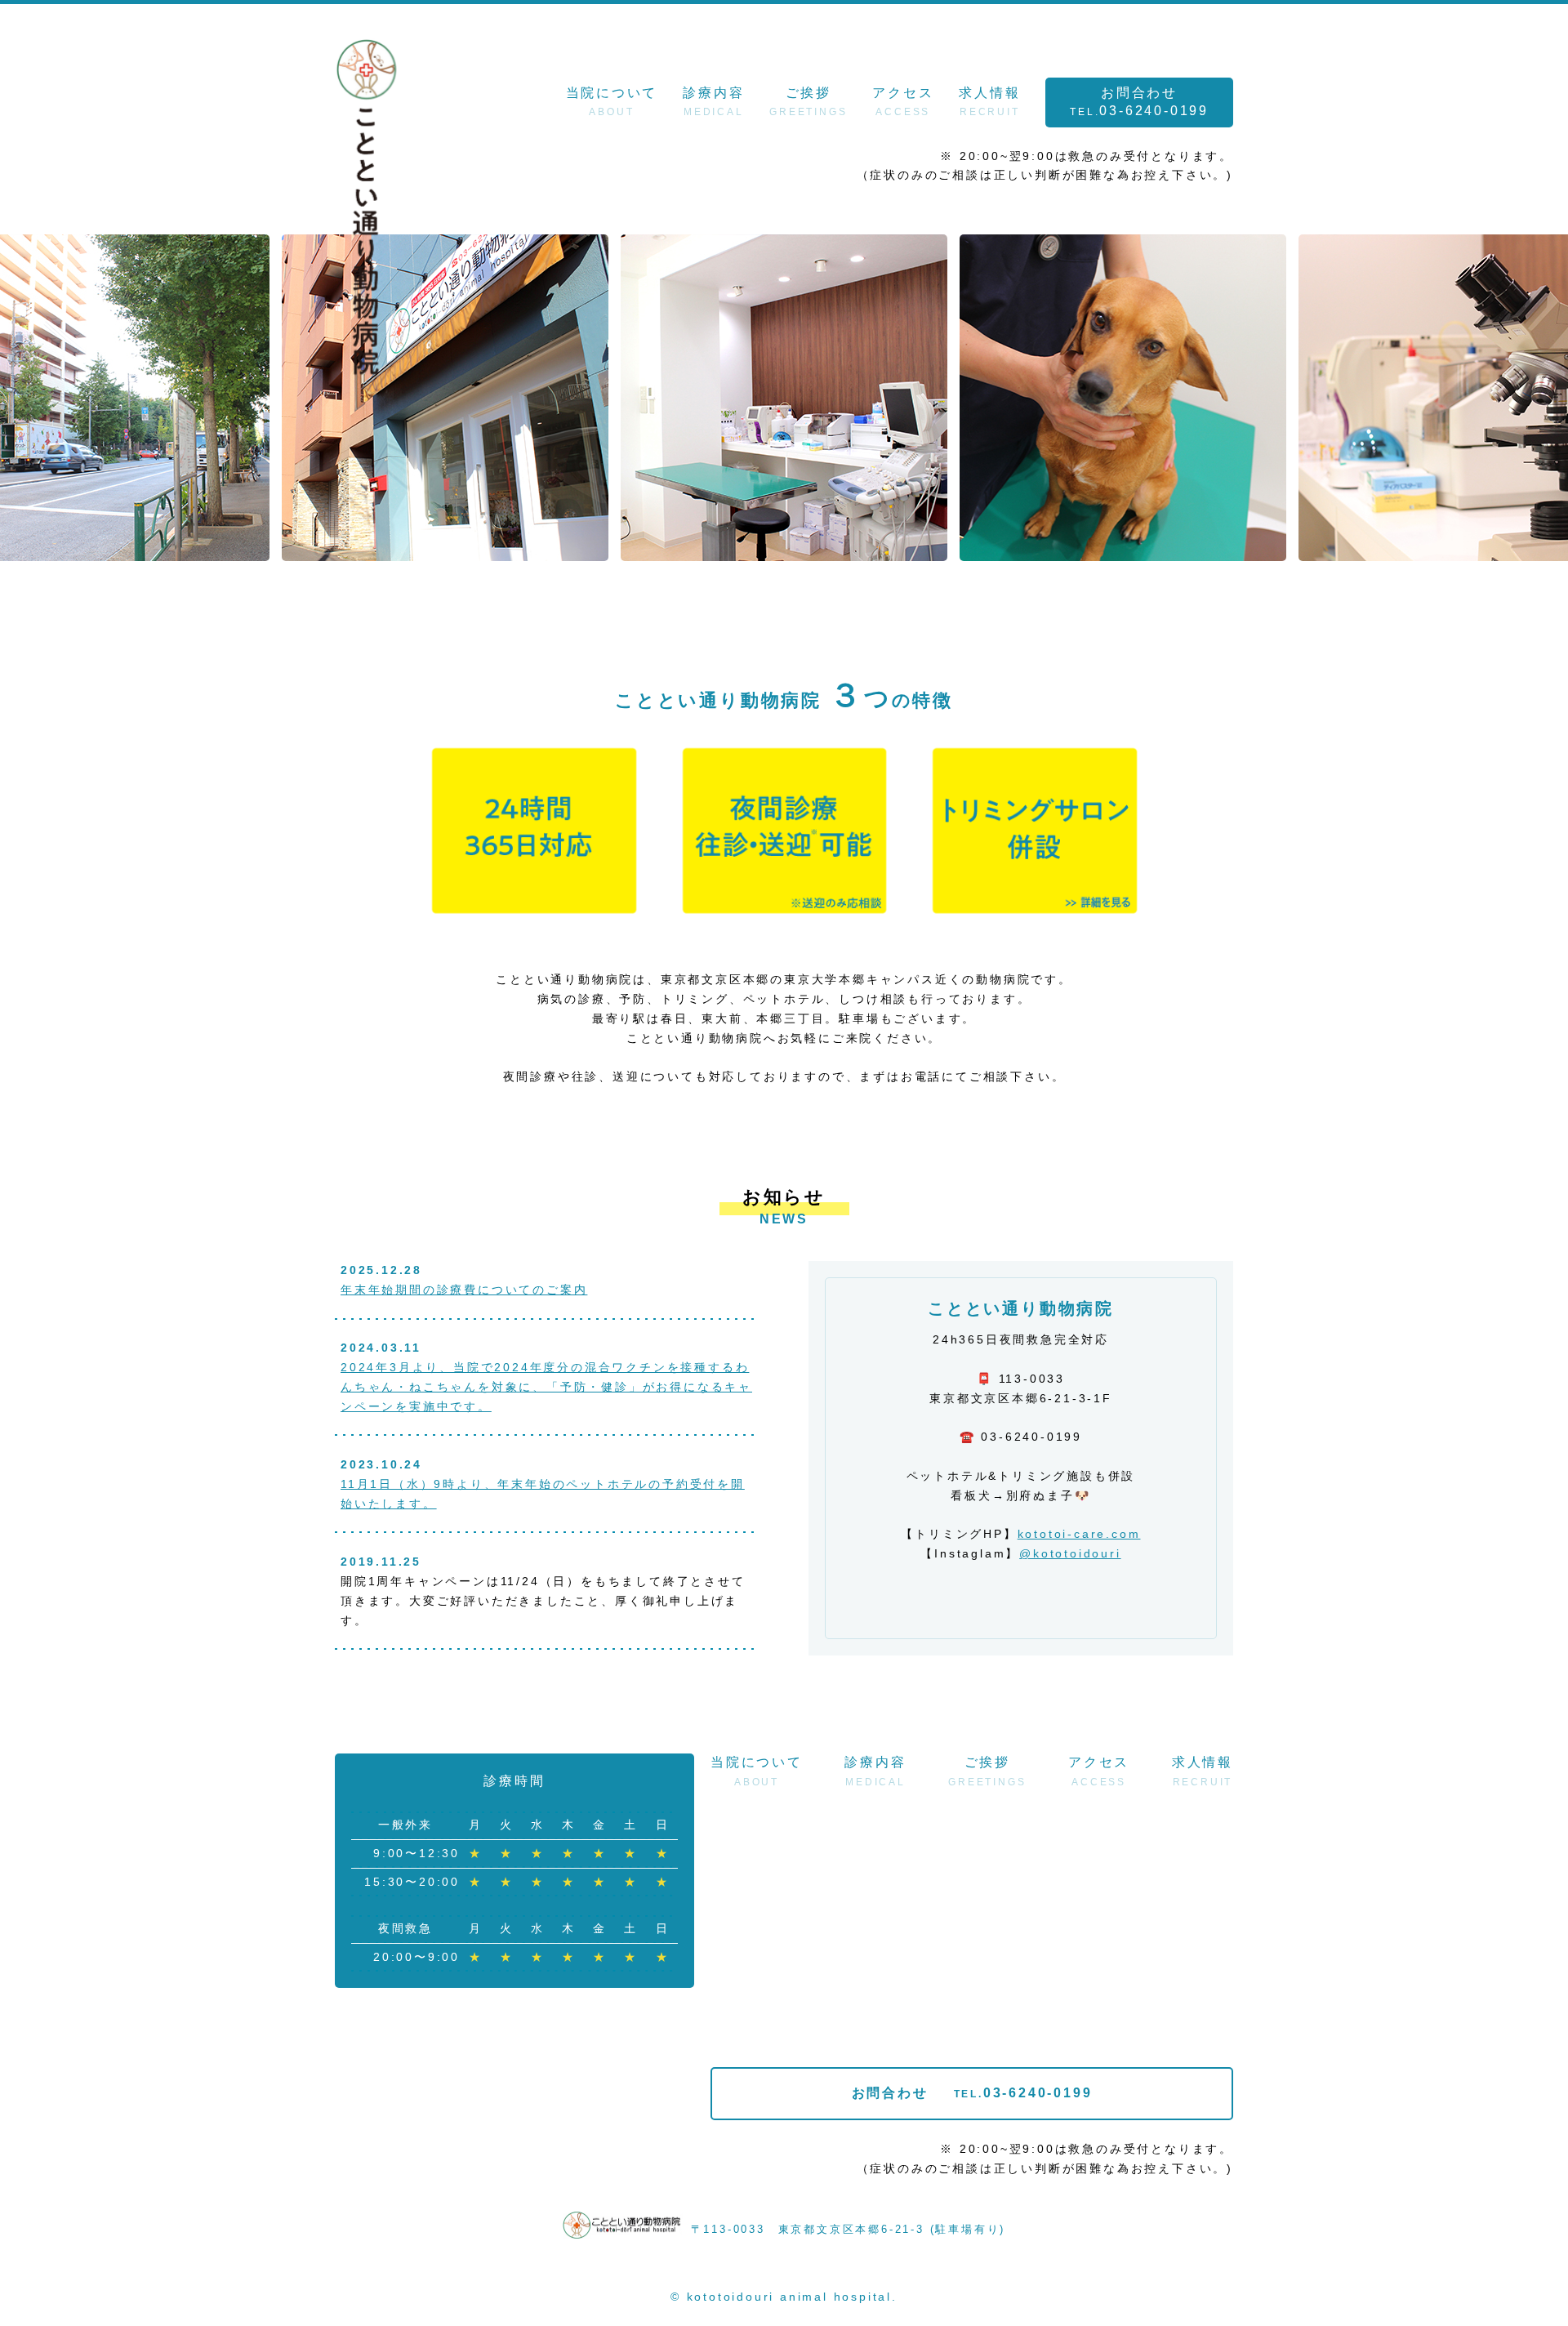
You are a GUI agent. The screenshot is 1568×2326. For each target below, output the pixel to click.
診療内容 (713, 102)
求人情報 (989, 102)
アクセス (903, 102)
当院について (612, 102)
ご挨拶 (808, 102)
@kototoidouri (1070, 1553)
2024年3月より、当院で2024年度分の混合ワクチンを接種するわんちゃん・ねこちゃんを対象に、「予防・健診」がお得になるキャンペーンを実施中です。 (546, 1387)
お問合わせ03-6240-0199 (1139, 102)
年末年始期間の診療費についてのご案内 (464, 1290)
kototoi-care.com (1079, 1534)
